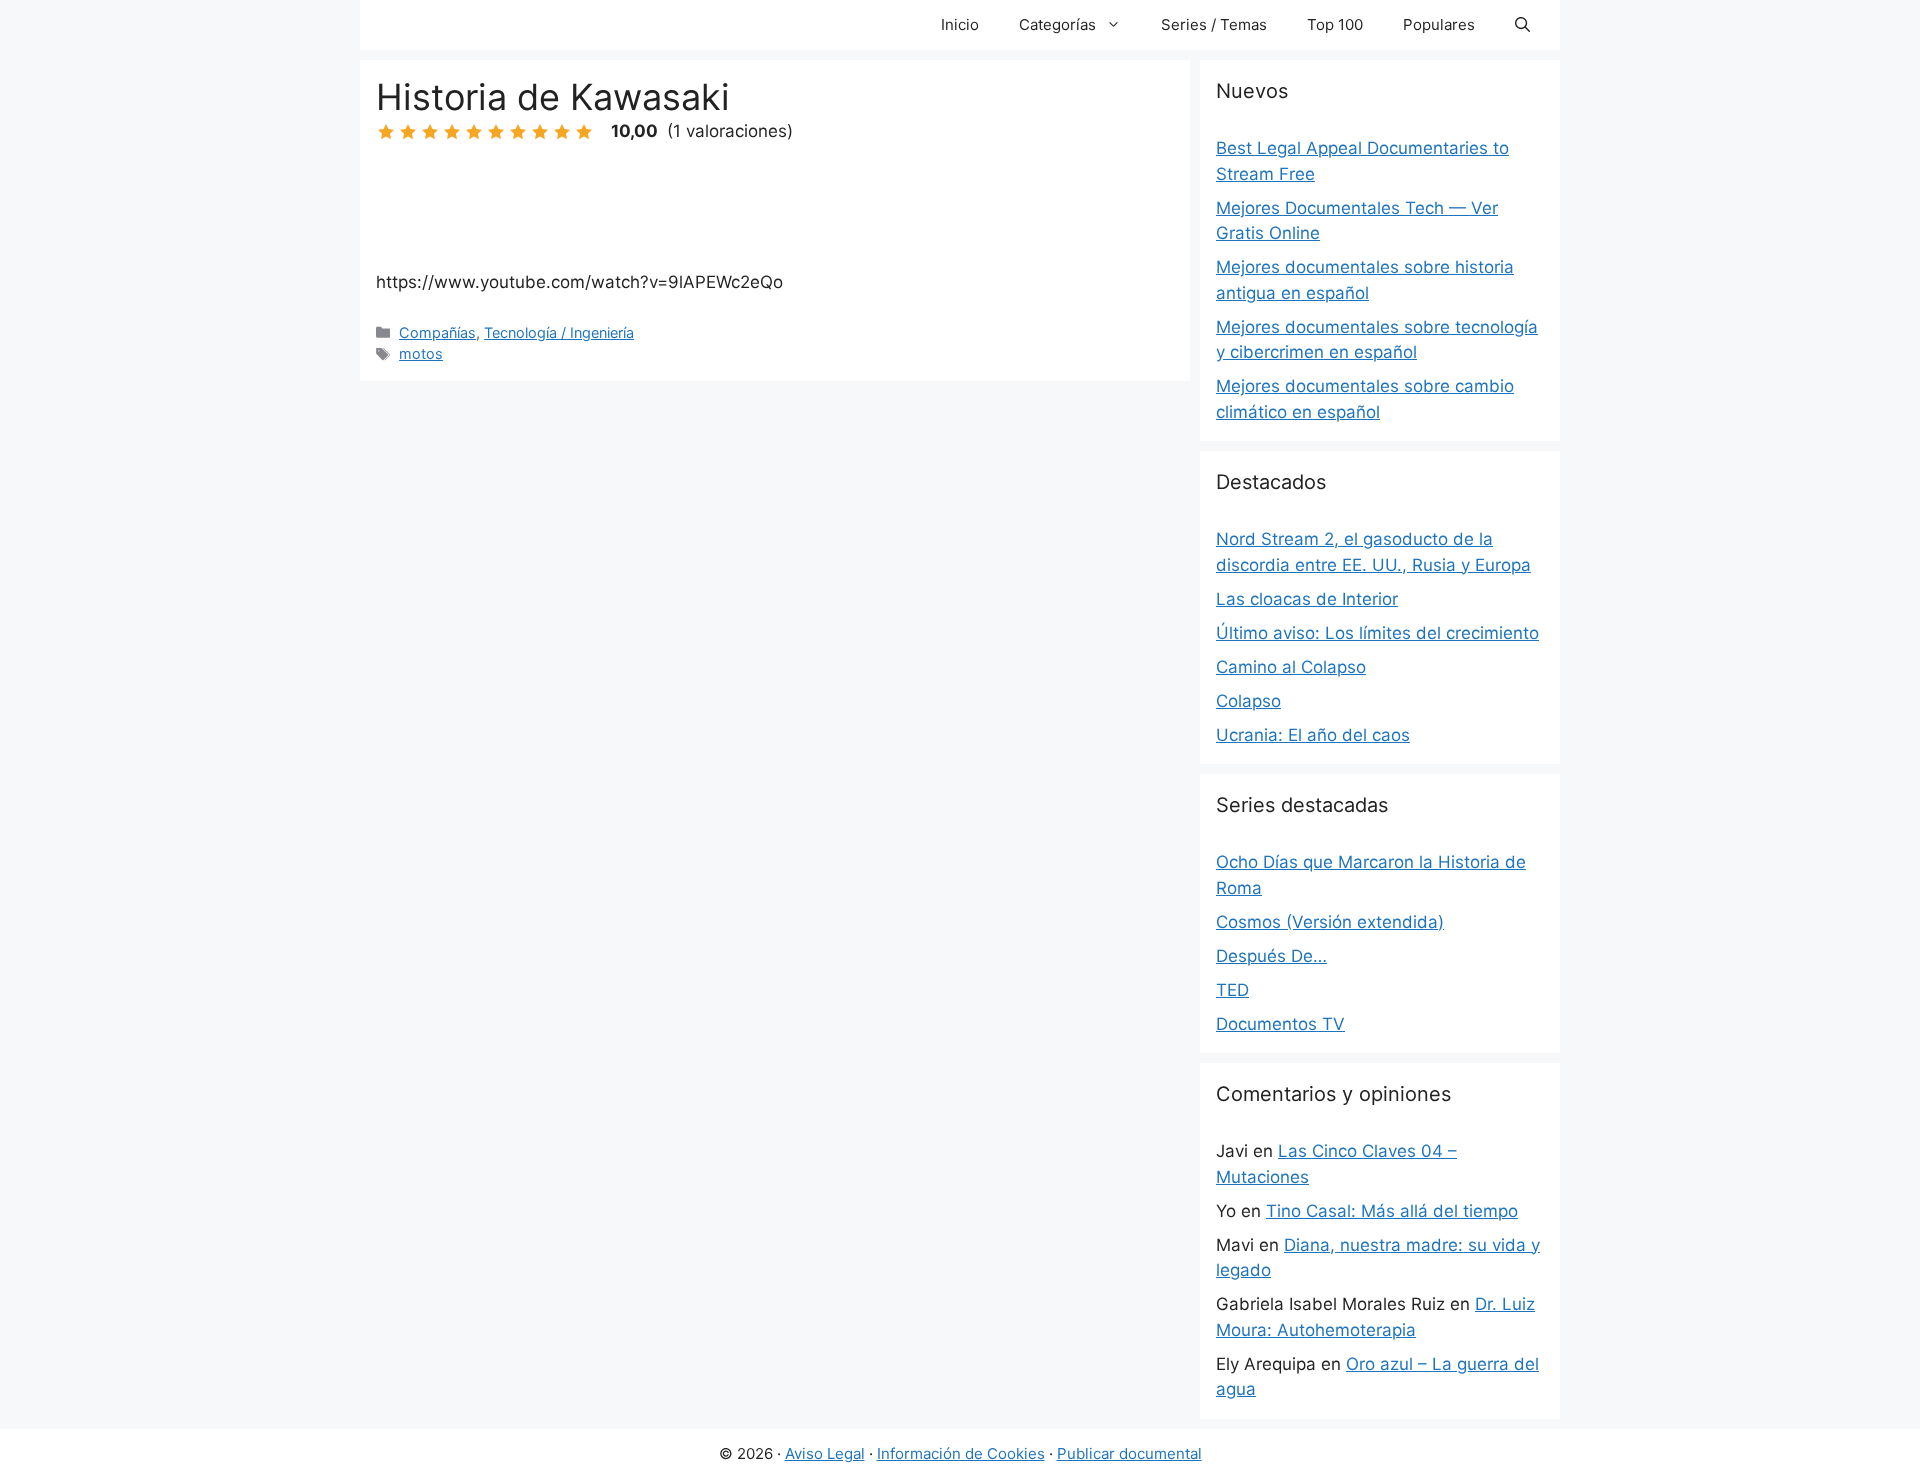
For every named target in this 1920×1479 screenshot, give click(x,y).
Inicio (960, 24)
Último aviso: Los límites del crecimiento (1377, 633)
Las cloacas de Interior (1307, 599)
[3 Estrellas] (430, 132)
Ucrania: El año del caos (1313, 735)
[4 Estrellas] (452, 132)
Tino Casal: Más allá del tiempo (1392, 1211)
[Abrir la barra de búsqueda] (1522, 25)
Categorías (1057, 24)
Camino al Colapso (1291, 667)
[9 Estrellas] (562, 132)
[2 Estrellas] (408, 132)
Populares (1439, 24)
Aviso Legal (825, 1453)
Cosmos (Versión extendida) (1330, 922)
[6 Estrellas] (496, 132)
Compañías (437, 332)
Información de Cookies (961, 1453)
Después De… (1271, 956)
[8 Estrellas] (540, 132)
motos (421, 353)
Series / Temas (1214, 24)
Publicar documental (1129, 1453)
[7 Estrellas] (518, 132)
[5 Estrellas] (474, 132)
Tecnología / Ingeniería (559, 332)
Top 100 (1335, 24)
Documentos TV (1280, 1024)
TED (1232, 990)
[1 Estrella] (386, 132)
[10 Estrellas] (584, 132)
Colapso (1248, 701)
